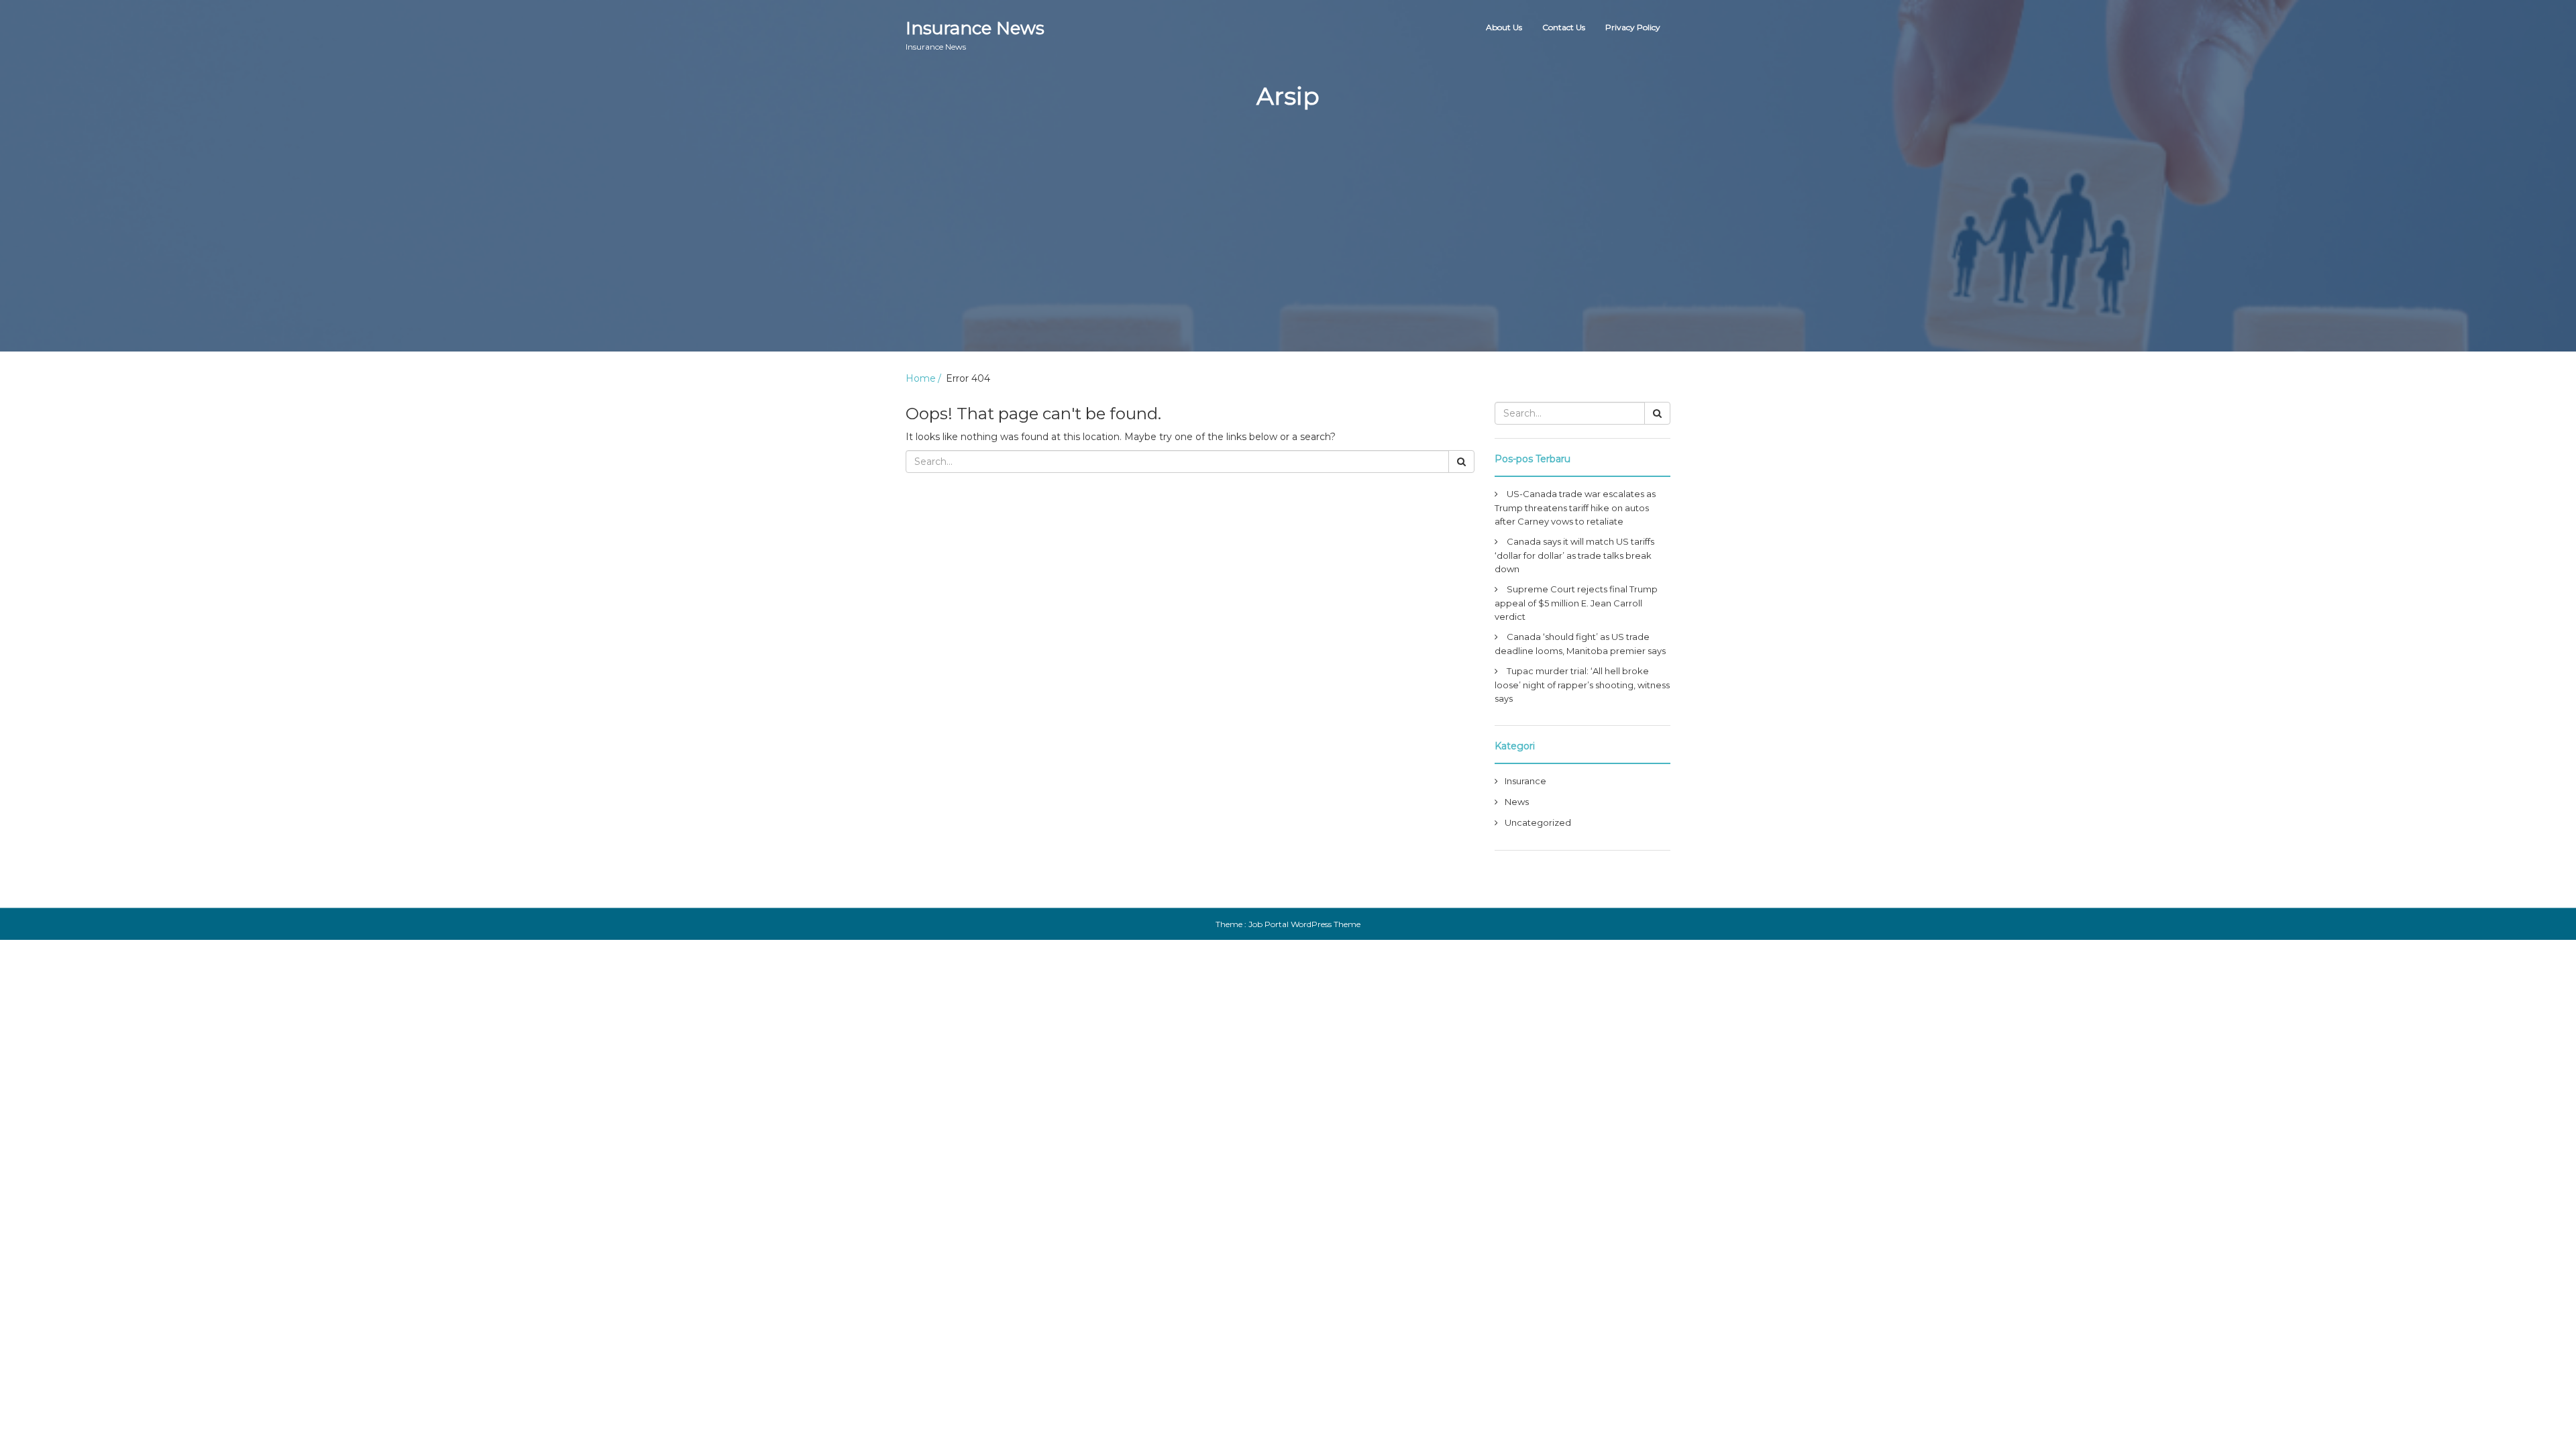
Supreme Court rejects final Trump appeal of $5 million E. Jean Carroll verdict (1576, 603)
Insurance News (975, 35)
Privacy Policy (1633, 27)
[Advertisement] (1288, 258)
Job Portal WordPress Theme (1304, 924)
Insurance (1525, 781)
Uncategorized (1538, 822)
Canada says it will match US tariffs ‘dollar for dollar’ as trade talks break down (1574, 555)
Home (921, 378)
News (1517, 802)
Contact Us (1564, 27)
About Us (1504, 27)
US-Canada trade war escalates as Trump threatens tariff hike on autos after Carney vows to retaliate (1575, 507)
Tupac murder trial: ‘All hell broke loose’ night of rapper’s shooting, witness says (1582, 685)
